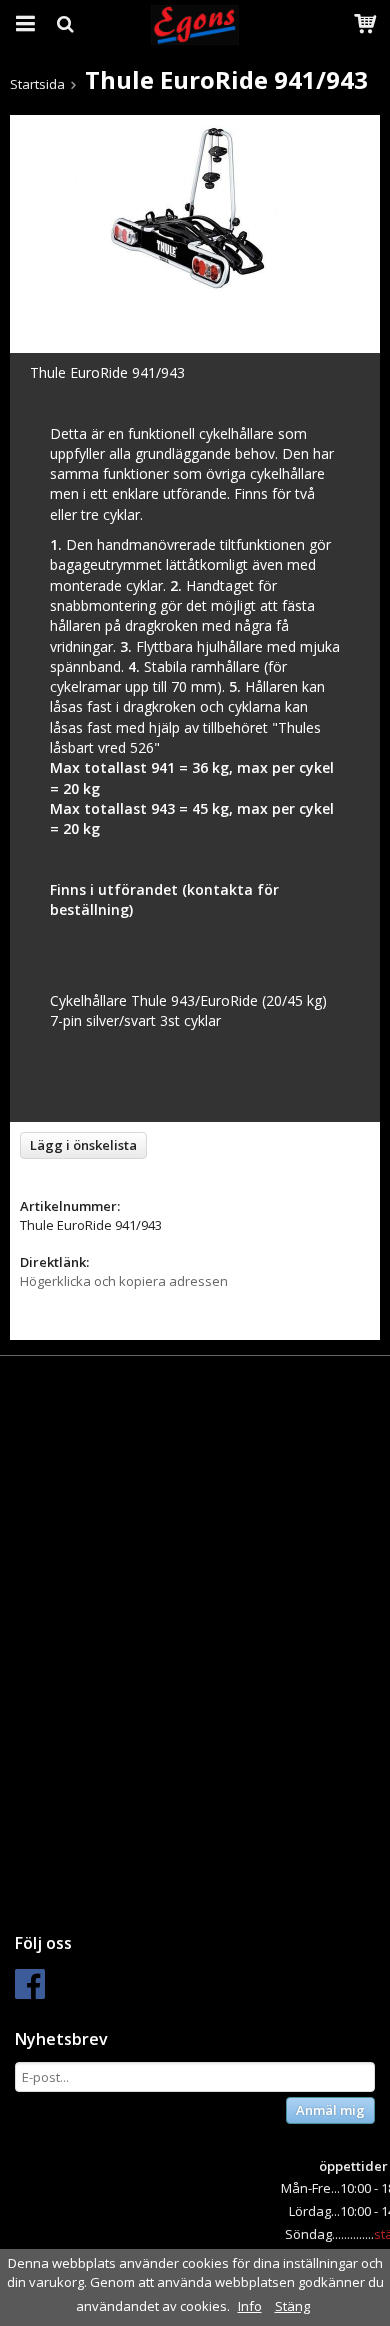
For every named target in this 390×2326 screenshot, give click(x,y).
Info (250, 2306)
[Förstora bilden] (195, 207)
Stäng (292, 2306)
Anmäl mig (330, 2110)
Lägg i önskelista (83, 1145)
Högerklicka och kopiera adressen (124, 1281)
